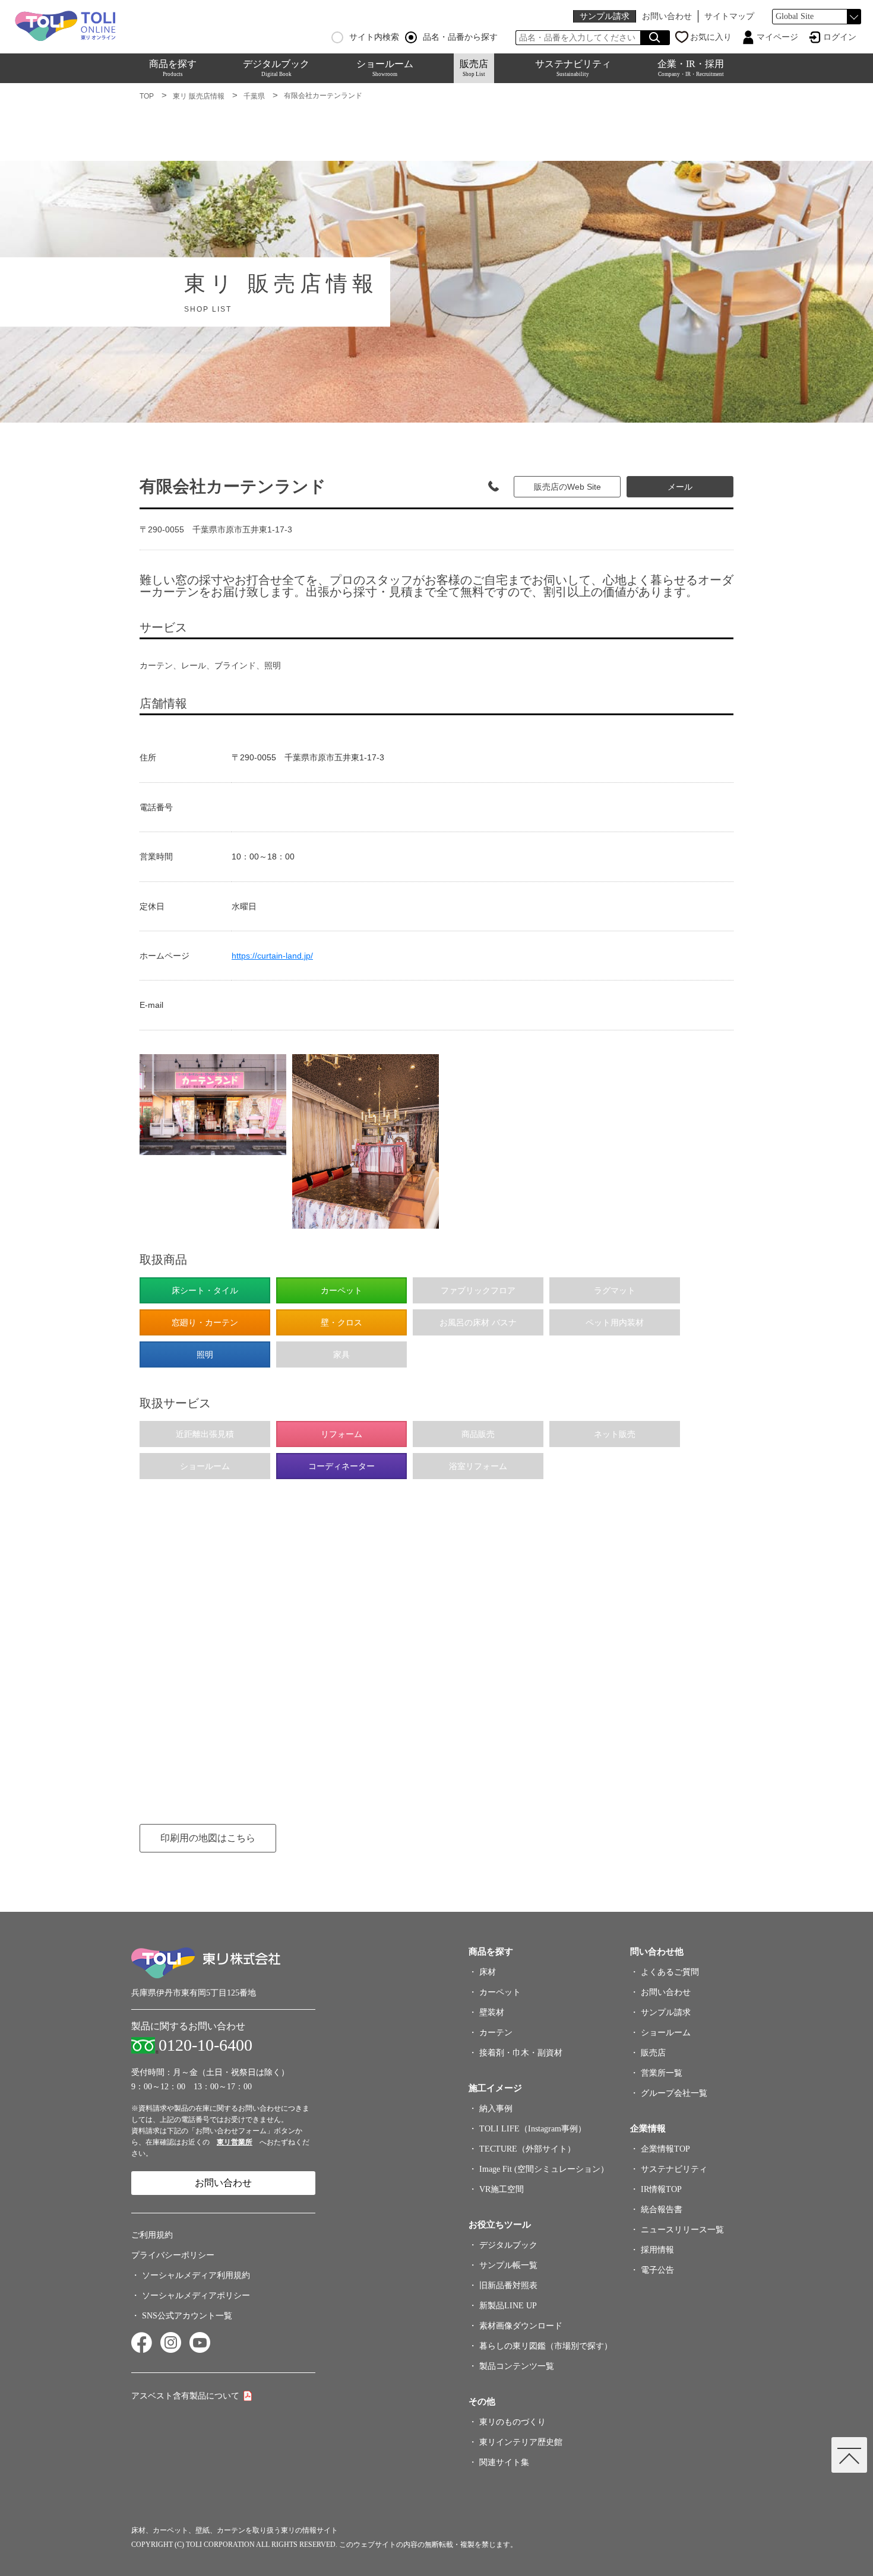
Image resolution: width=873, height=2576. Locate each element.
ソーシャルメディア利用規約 (196, 2275)
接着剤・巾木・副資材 (521, 2053)
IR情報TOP (661, 2189)
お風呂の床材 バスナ (478, 1322)
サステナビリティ (573, 68)
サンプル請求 (605, 16)
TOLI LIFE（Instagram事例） (533, 2129)
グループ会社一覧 (674, 2093)
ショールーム (385, 68)
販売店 (474, 68)
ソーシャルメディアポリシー (196, 2296)
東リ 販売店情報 (199, 96)
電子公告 (657, 2270)
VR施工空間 (502, 2189)
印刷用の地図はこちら (208, 1838)
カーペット (500, 1992)
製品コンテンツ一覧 (517, 2366)
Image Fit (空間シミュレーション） (544, 2169)
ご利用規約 (152, 2235)
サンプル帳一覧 (508, 2265)
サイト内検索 (374, 37)
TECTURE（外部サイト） (527, 2149)
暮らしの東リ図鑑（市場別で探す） (546, 2346)
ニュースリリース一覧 (682, 2230)
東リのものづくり (513, 2422)
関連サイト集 (504, 2462)
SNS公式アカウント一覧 (187, 2316)
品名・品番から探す (460, 37)
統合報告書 (662, 2209)
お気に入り (711, 37)
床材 (488, 1972)
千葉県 (254, 96)
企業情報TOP (665, 2149)
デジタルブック (276, 68)
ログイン (840, 37)
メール (680, 487)
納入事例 (496, 2109)
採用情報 (657, 2250)
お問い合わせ (667, 16)
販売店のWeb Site (567, 487)
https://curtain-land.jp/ (272, 956)
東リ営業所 (235, 2142)
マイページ (777, 37)
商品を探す (173, 68)
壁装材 (492, 2012)
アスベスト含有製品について (185, 2396)
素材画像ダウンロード (521, 2326)
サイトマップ (729, 16)
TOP (147, 96)
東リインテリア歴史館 (521, 2442)
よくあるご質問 (670, 1972)
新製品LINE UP (508, 2306)
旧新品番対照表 (508, 2285)
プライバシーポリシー (173, 2255)
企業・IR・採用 (691, 68)
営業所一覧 (662, 2073)
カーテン (496, 2033)
